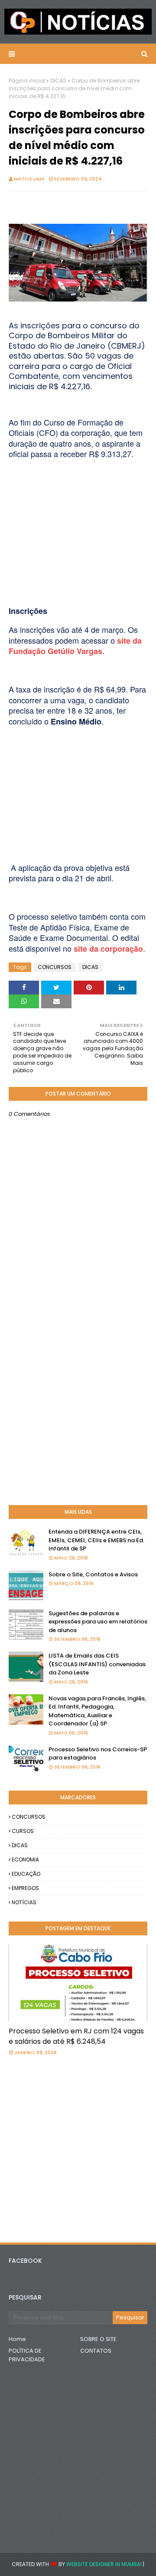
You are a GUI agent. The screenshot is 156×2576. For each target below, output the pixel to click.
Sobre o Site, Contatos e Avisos (93, 1574)
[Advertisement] (78, 514)
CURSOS (23, 1831)
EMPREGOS (25, 1888)
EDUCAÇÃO (26, 1874)
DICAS (58, 81)
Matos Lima (29, 179)
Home (17, 2339)
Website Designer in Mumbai (104, 2564)
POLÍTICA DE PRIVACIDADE (27, 2355)
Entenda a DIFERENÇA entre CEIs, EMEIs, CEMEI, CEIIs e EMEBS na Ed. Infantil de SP (96, 1540)
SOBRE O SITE (98, 2339)
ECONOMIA (25, 1860)
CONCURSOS (55, 967)
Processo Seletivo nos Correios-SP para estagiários (98, 1754)
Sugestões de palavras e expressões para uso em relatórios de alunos (98, 1622)
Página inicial (27, 81)
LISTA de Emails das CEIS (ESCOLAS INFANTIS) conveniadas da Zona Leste (97, 1664)
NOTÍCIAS (24, 1902)
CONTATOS (96, 2351)
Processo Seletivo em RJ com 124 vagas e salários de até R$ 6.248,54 (76, 2036)
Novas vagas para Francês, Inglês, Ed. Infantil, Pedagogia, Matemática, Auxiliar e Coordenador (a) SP (97, 1711)
